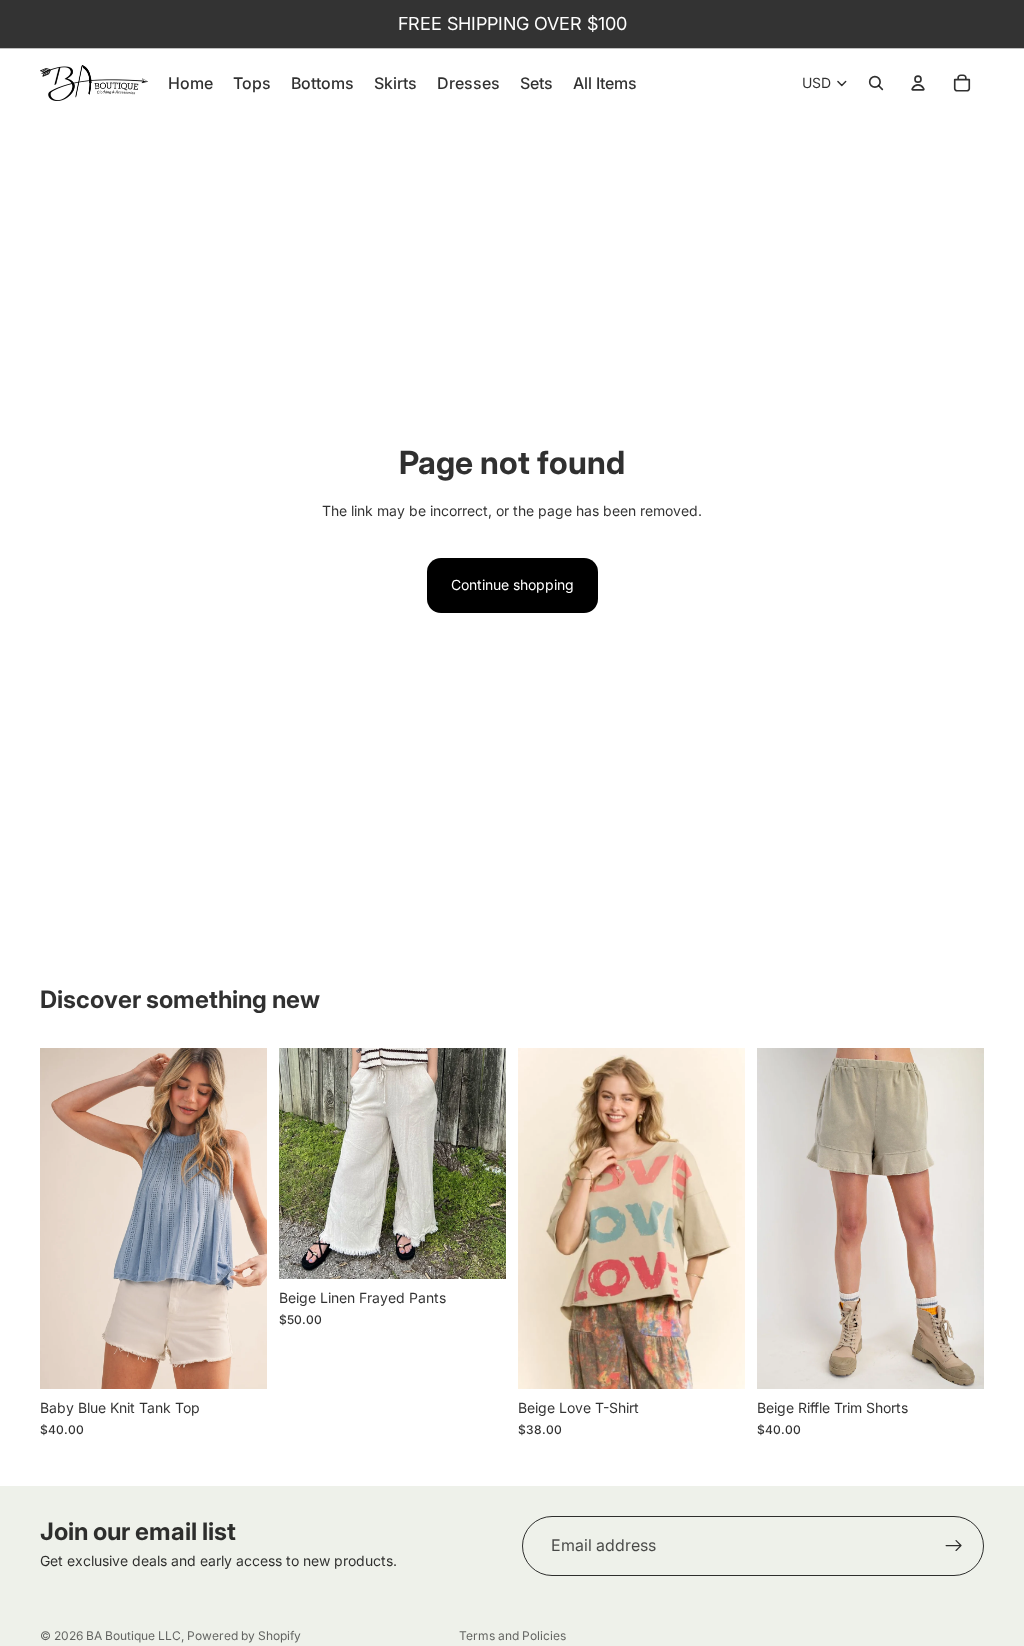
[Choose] (236, 1358)
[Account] (918, 83)
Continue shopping (512, 584)
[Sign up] (954, 1546)
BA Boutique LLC (133, 1635)
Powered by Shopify (244, 1635)
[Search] (876, 83)
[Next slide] (245, 1219)
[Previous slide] (62, 1219)
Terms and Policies (512, 1635)
